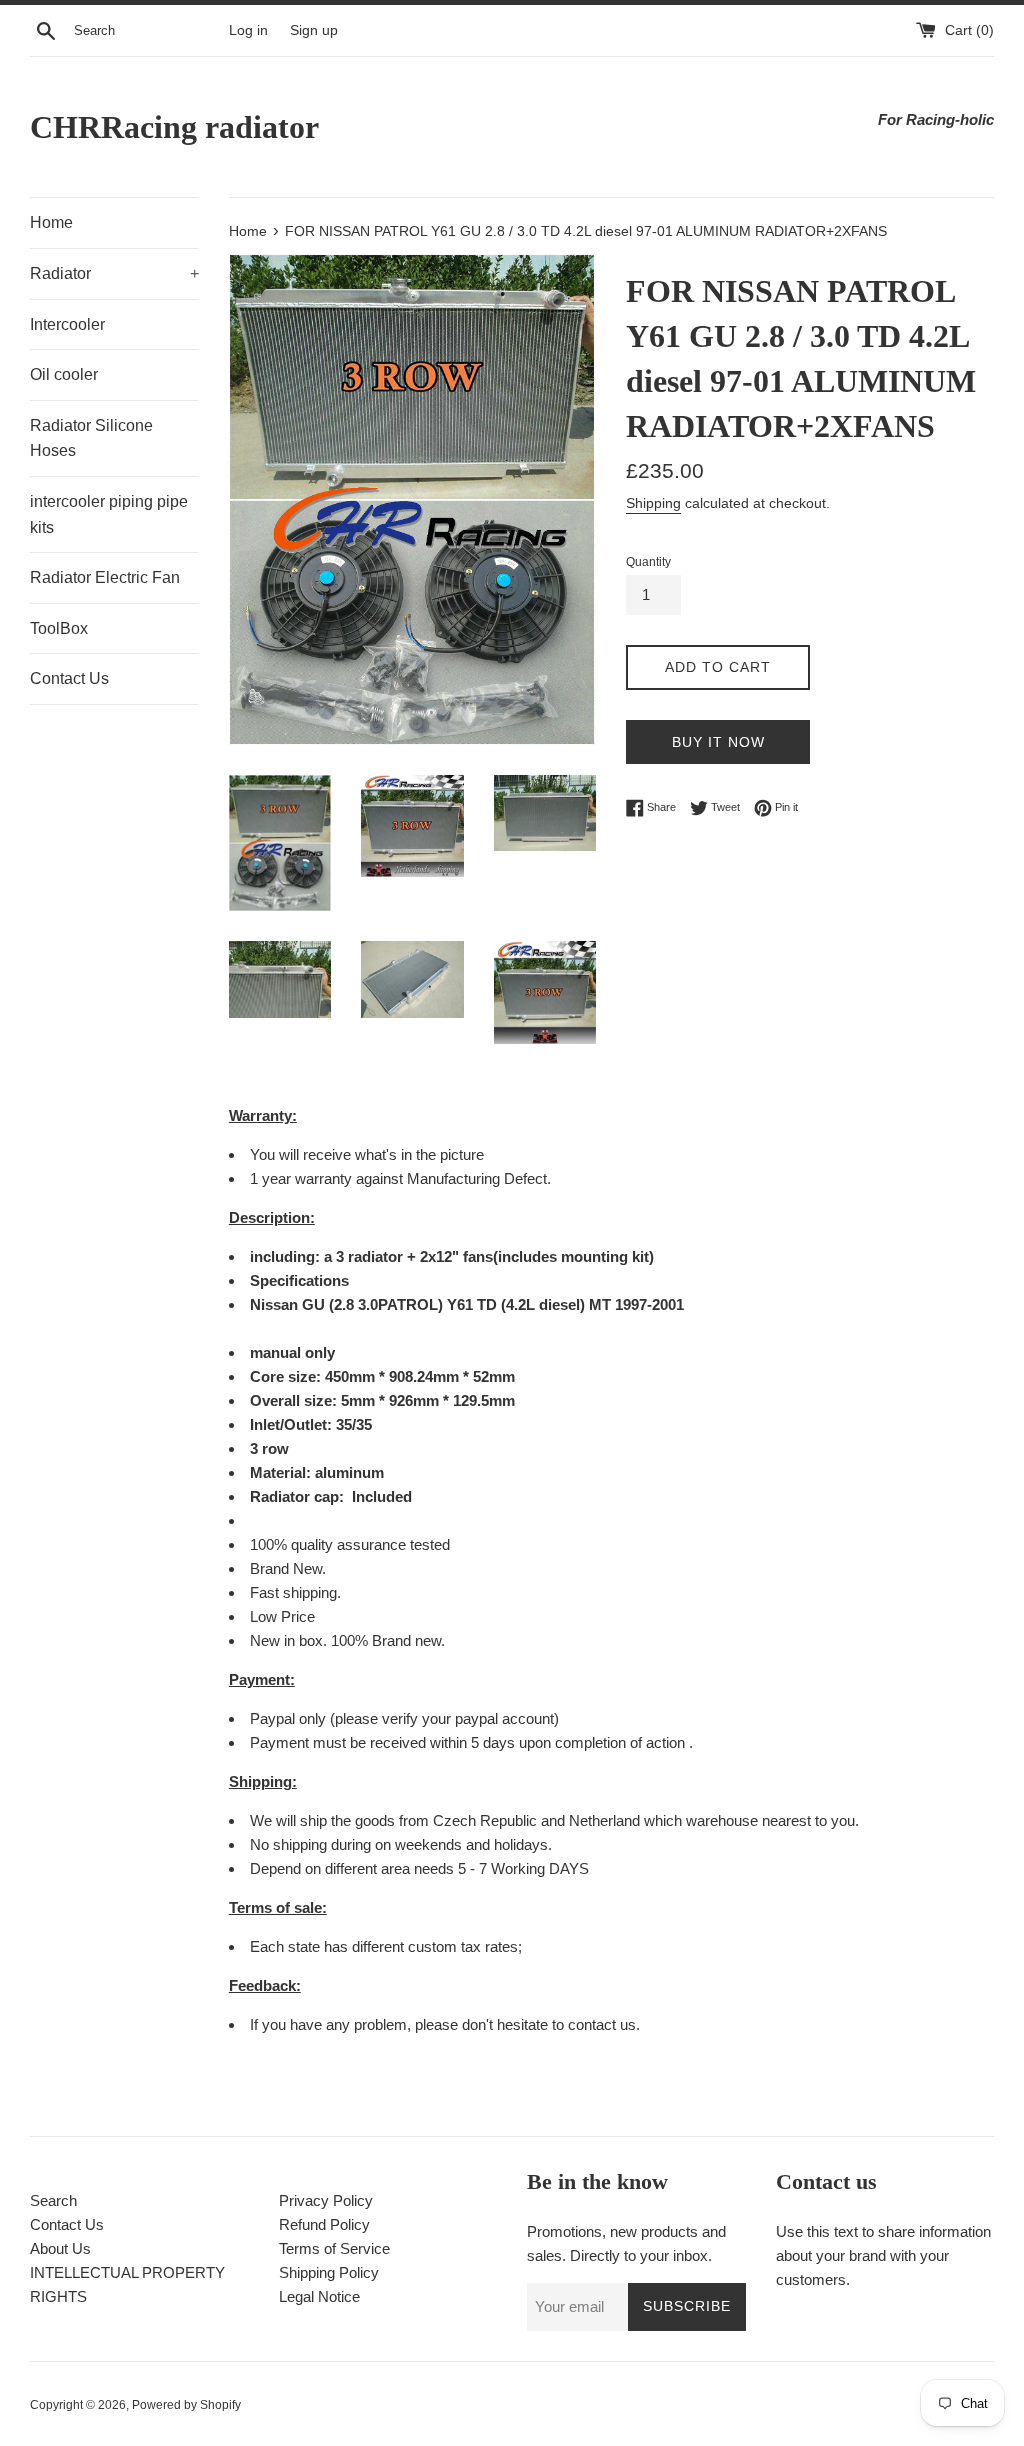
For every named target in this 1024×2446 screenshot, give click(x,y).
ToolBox (59, 628)
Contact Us (69, 678)
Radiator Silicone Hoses (91, 438)
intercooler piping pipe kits (109, 514)
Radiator (114, 273)
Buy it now (718, 742)
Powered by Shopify (186, 2405)
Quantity (648, 562)
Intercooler (67, 324)
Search (53, 2200)
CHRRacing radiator (174, 127)
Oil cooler (64, 374)
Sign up (314, 30)
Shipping (653, 503)
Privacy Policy (326, 2200)
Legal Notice (319, 2296)
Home (51, 222)
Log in (248, 30)
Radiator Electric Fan (105, 577)
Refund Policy (324, 2224)
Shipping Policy (329, 2272)
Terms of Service (334, 2248)
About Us (60, 2248)
